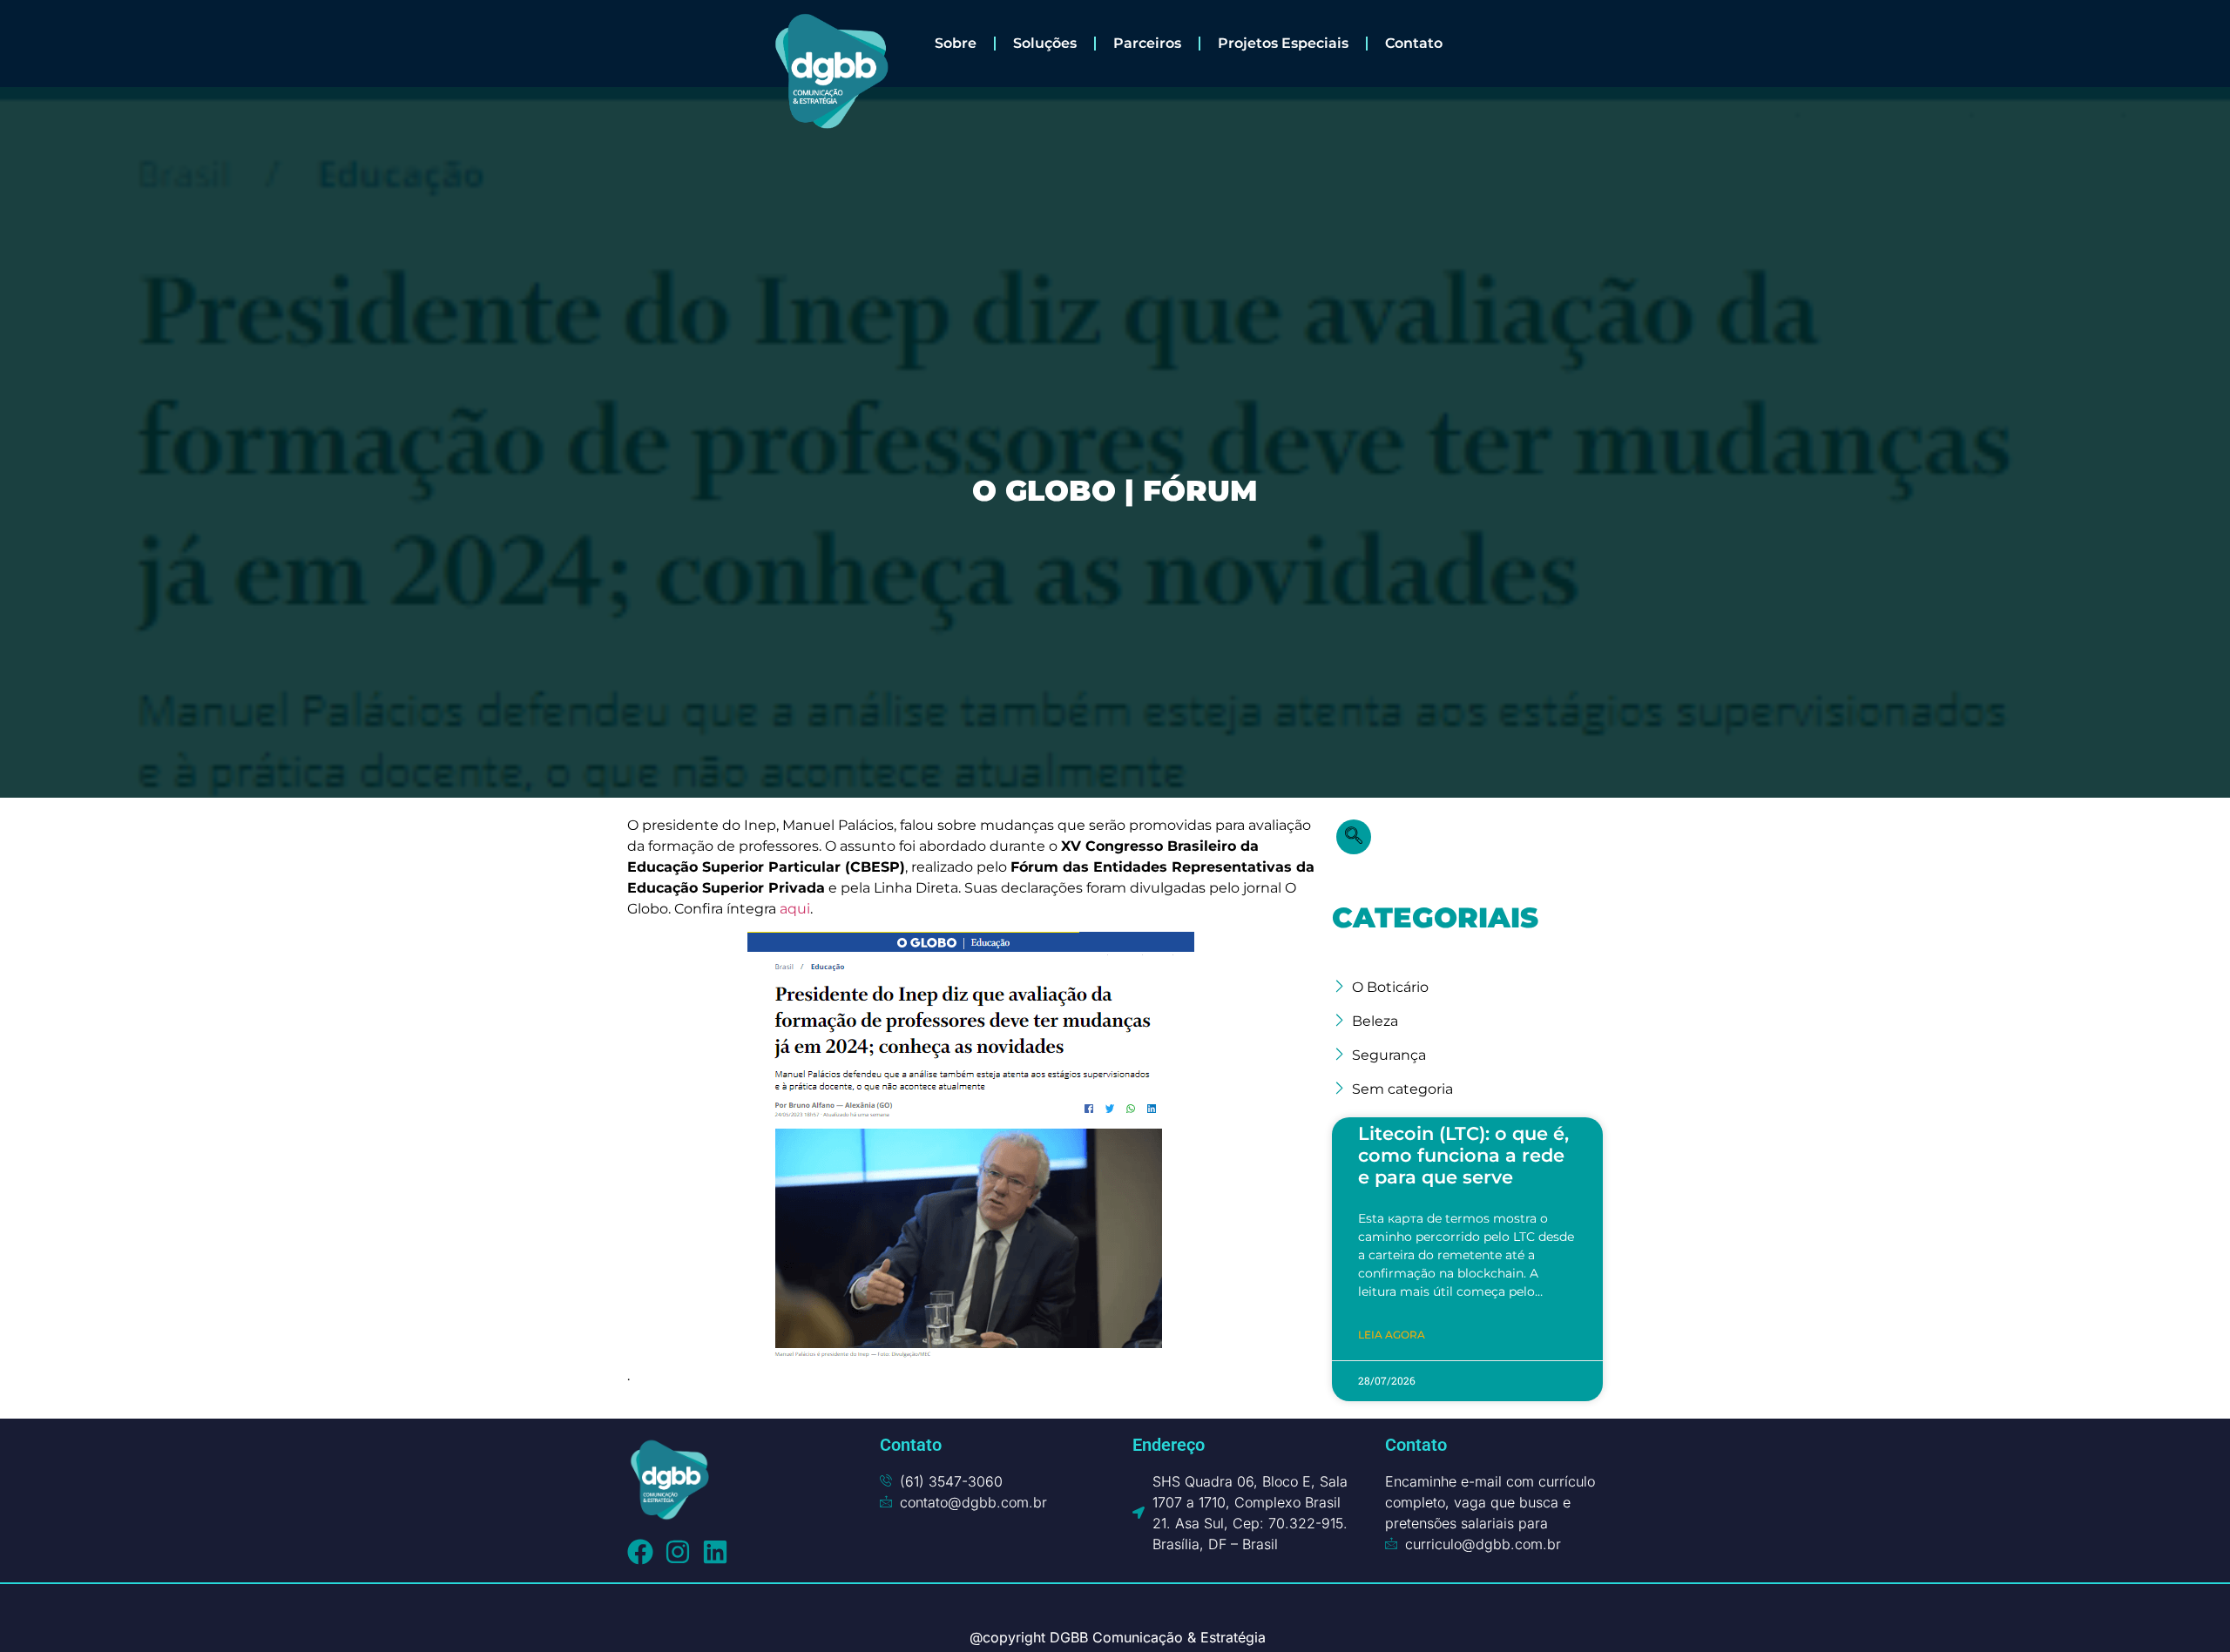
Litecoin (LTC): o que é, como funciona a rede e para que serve (1463, 1155)
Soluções (1045, 43)
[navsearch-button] (1354, 837)
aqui (795, 909)
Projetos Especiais (1283, 43)
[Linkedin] (715, 1552)
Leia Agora (1392, 1335)
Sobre (956, 43)
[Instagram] (678, 1552)
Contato (1414, 43)
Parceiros (1147, 43)
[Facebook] (640, 1552)
